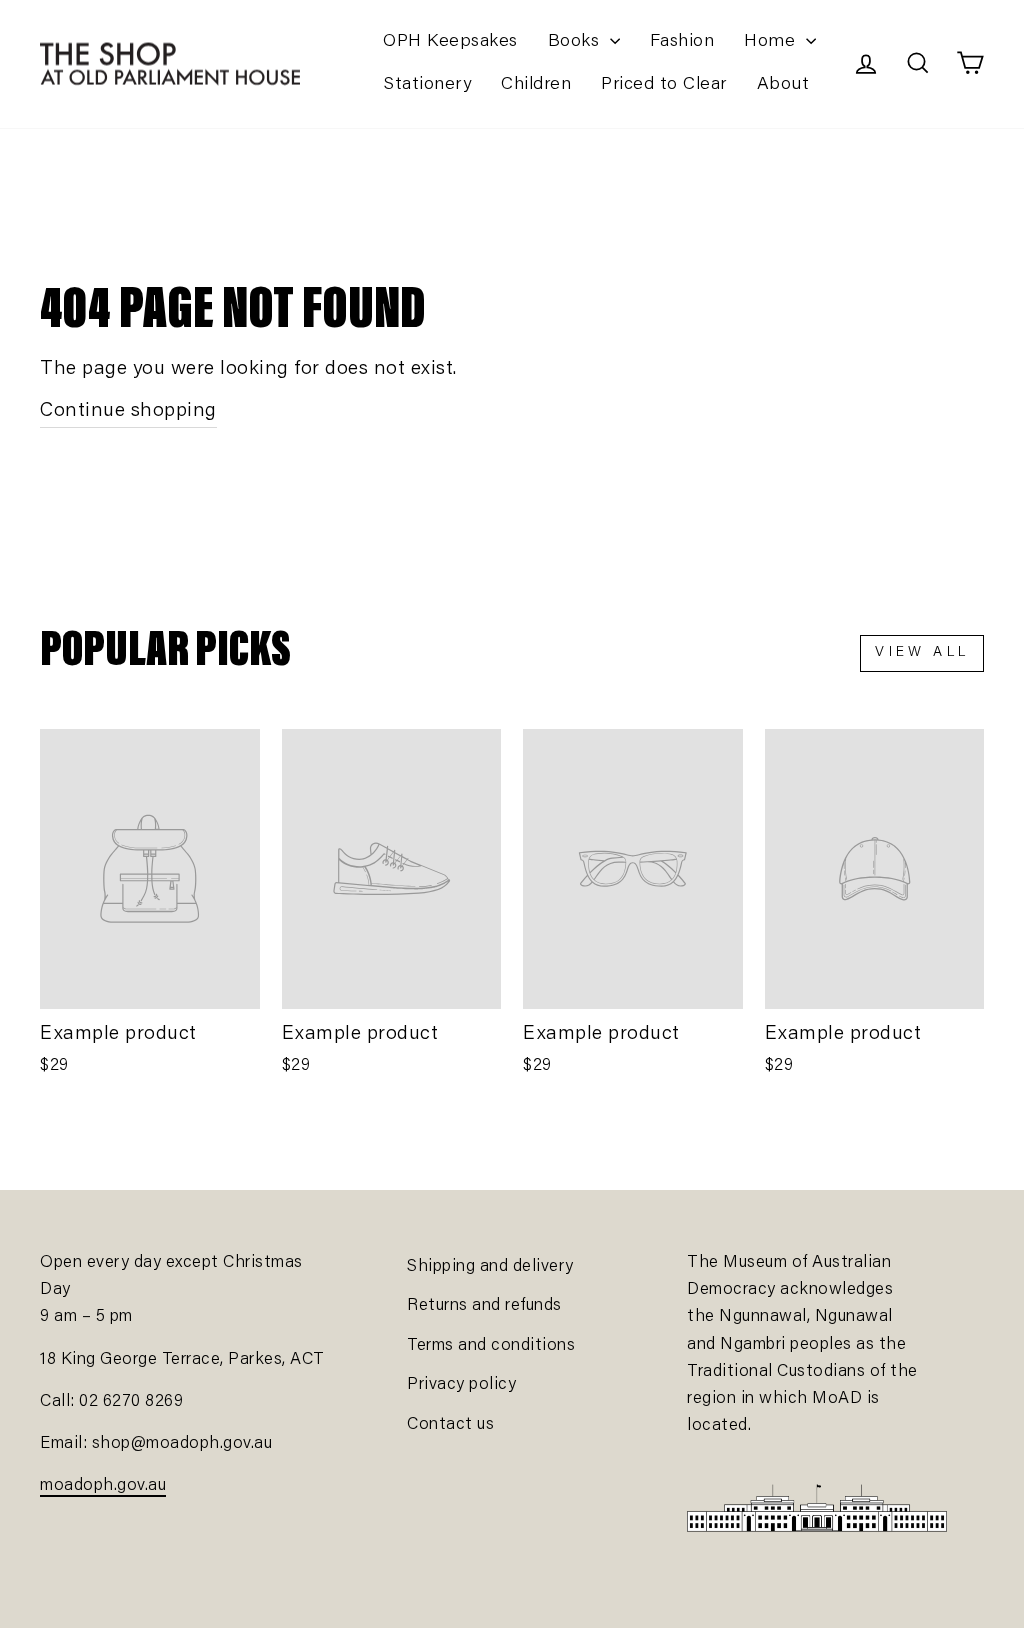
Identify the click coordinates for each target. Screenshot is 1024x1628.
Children (536, 85)
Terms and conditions (491, 1346)
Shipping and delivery (490, 1267)
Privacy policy (461, 1385)
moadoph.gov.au (103, 1486)
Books (576, 42)
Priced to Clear (664, 85)
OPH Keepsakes (450, 42)
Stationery (427, 85)
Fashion (682, 42)
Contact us (450, 1425)
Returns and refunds (484, 1306)
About (783, 85)
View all (922, 653)
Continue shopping (128, 411)
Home (772, 42)
